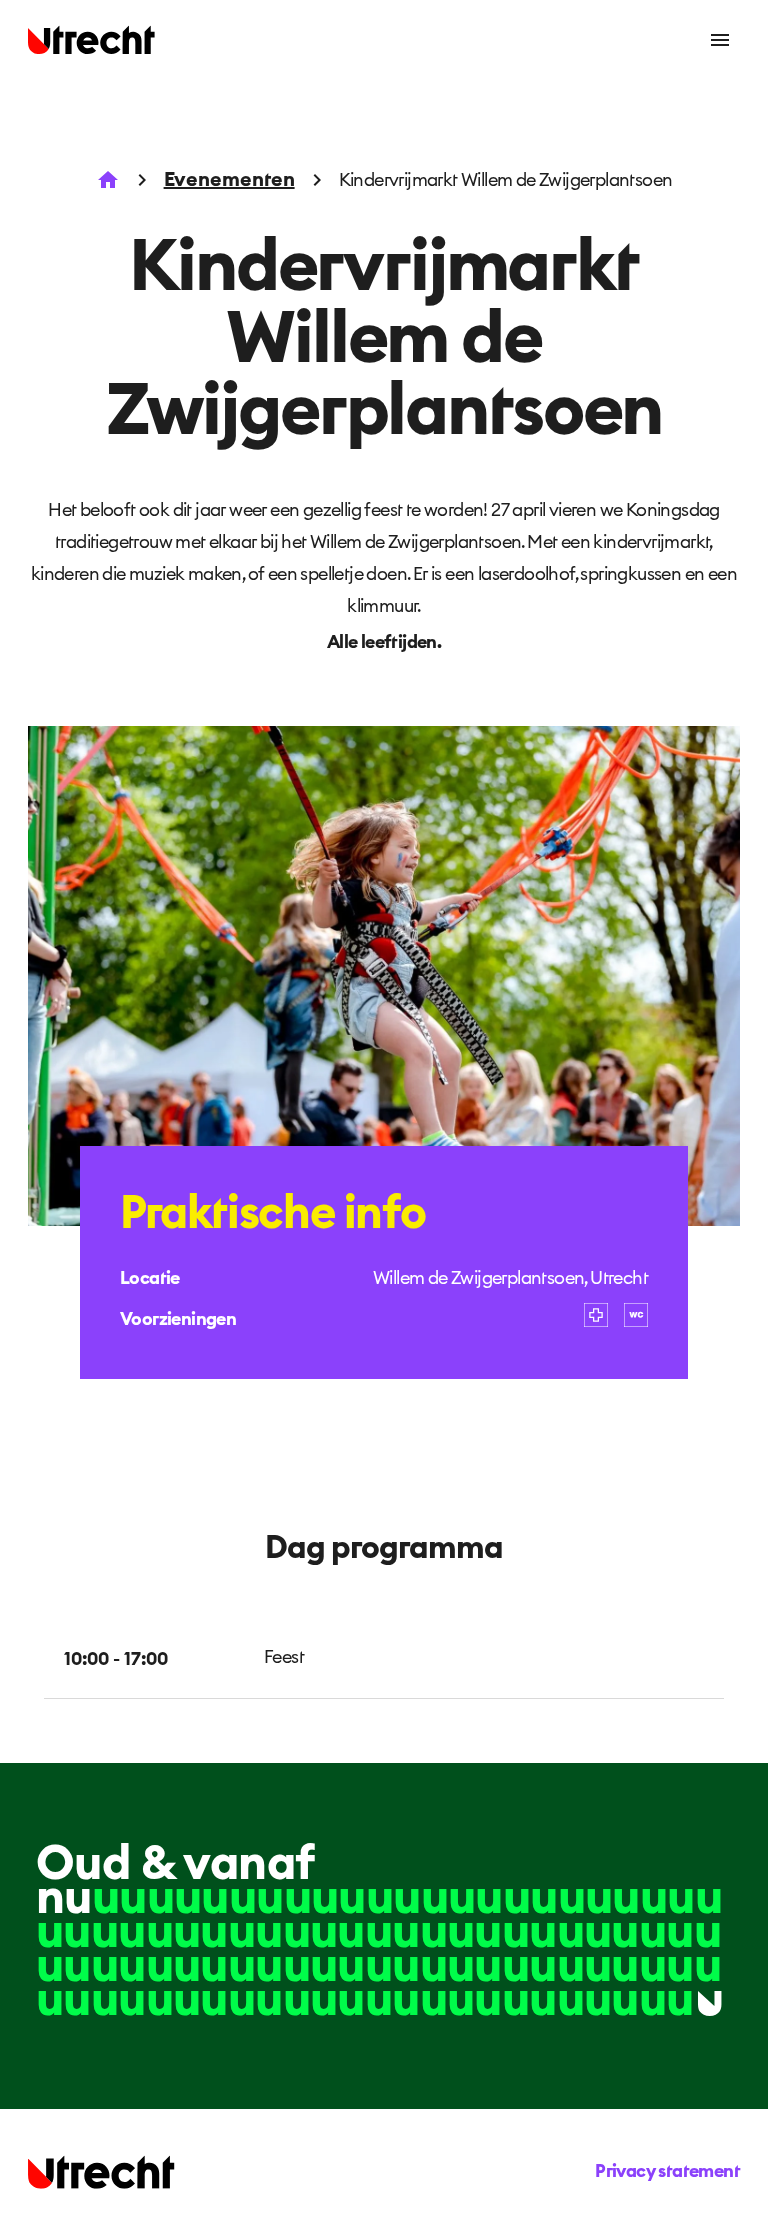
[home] (92, 40)
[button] (720, 40)
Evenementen (229, 180)
